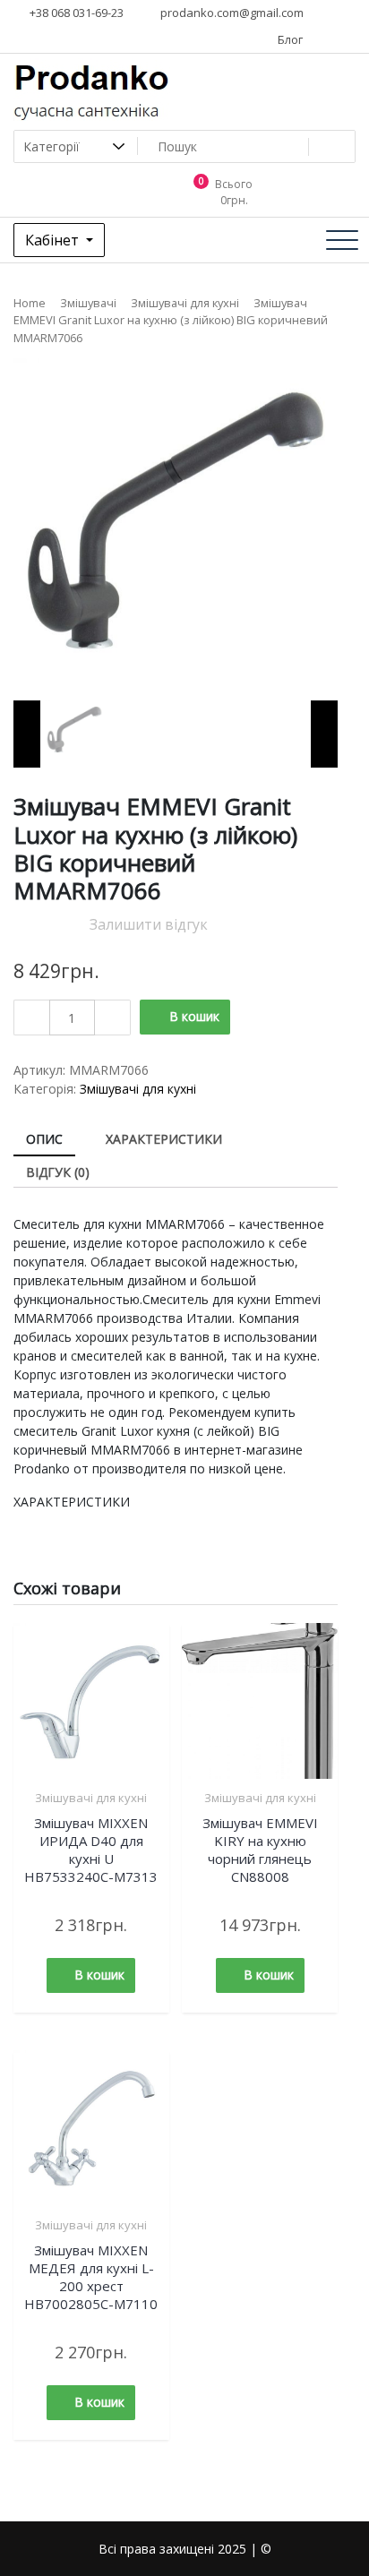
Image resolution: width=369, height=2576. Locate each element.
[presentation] (27, 734)
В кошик (194, 1016)
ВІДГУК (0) (58, 1172)
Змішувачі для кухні (185, 303)
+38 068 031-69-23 (75, 13)
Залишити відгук (149, 924)
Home (30, 303)
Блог (289, 39)
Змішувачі (88, 303)
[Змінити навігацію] (342, 240)
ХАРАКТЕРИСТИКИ (164, 1139)
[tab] (44, 1140)
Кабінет (54, 240)
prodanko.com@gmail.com (231, 13)
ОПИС (44, 1139)
